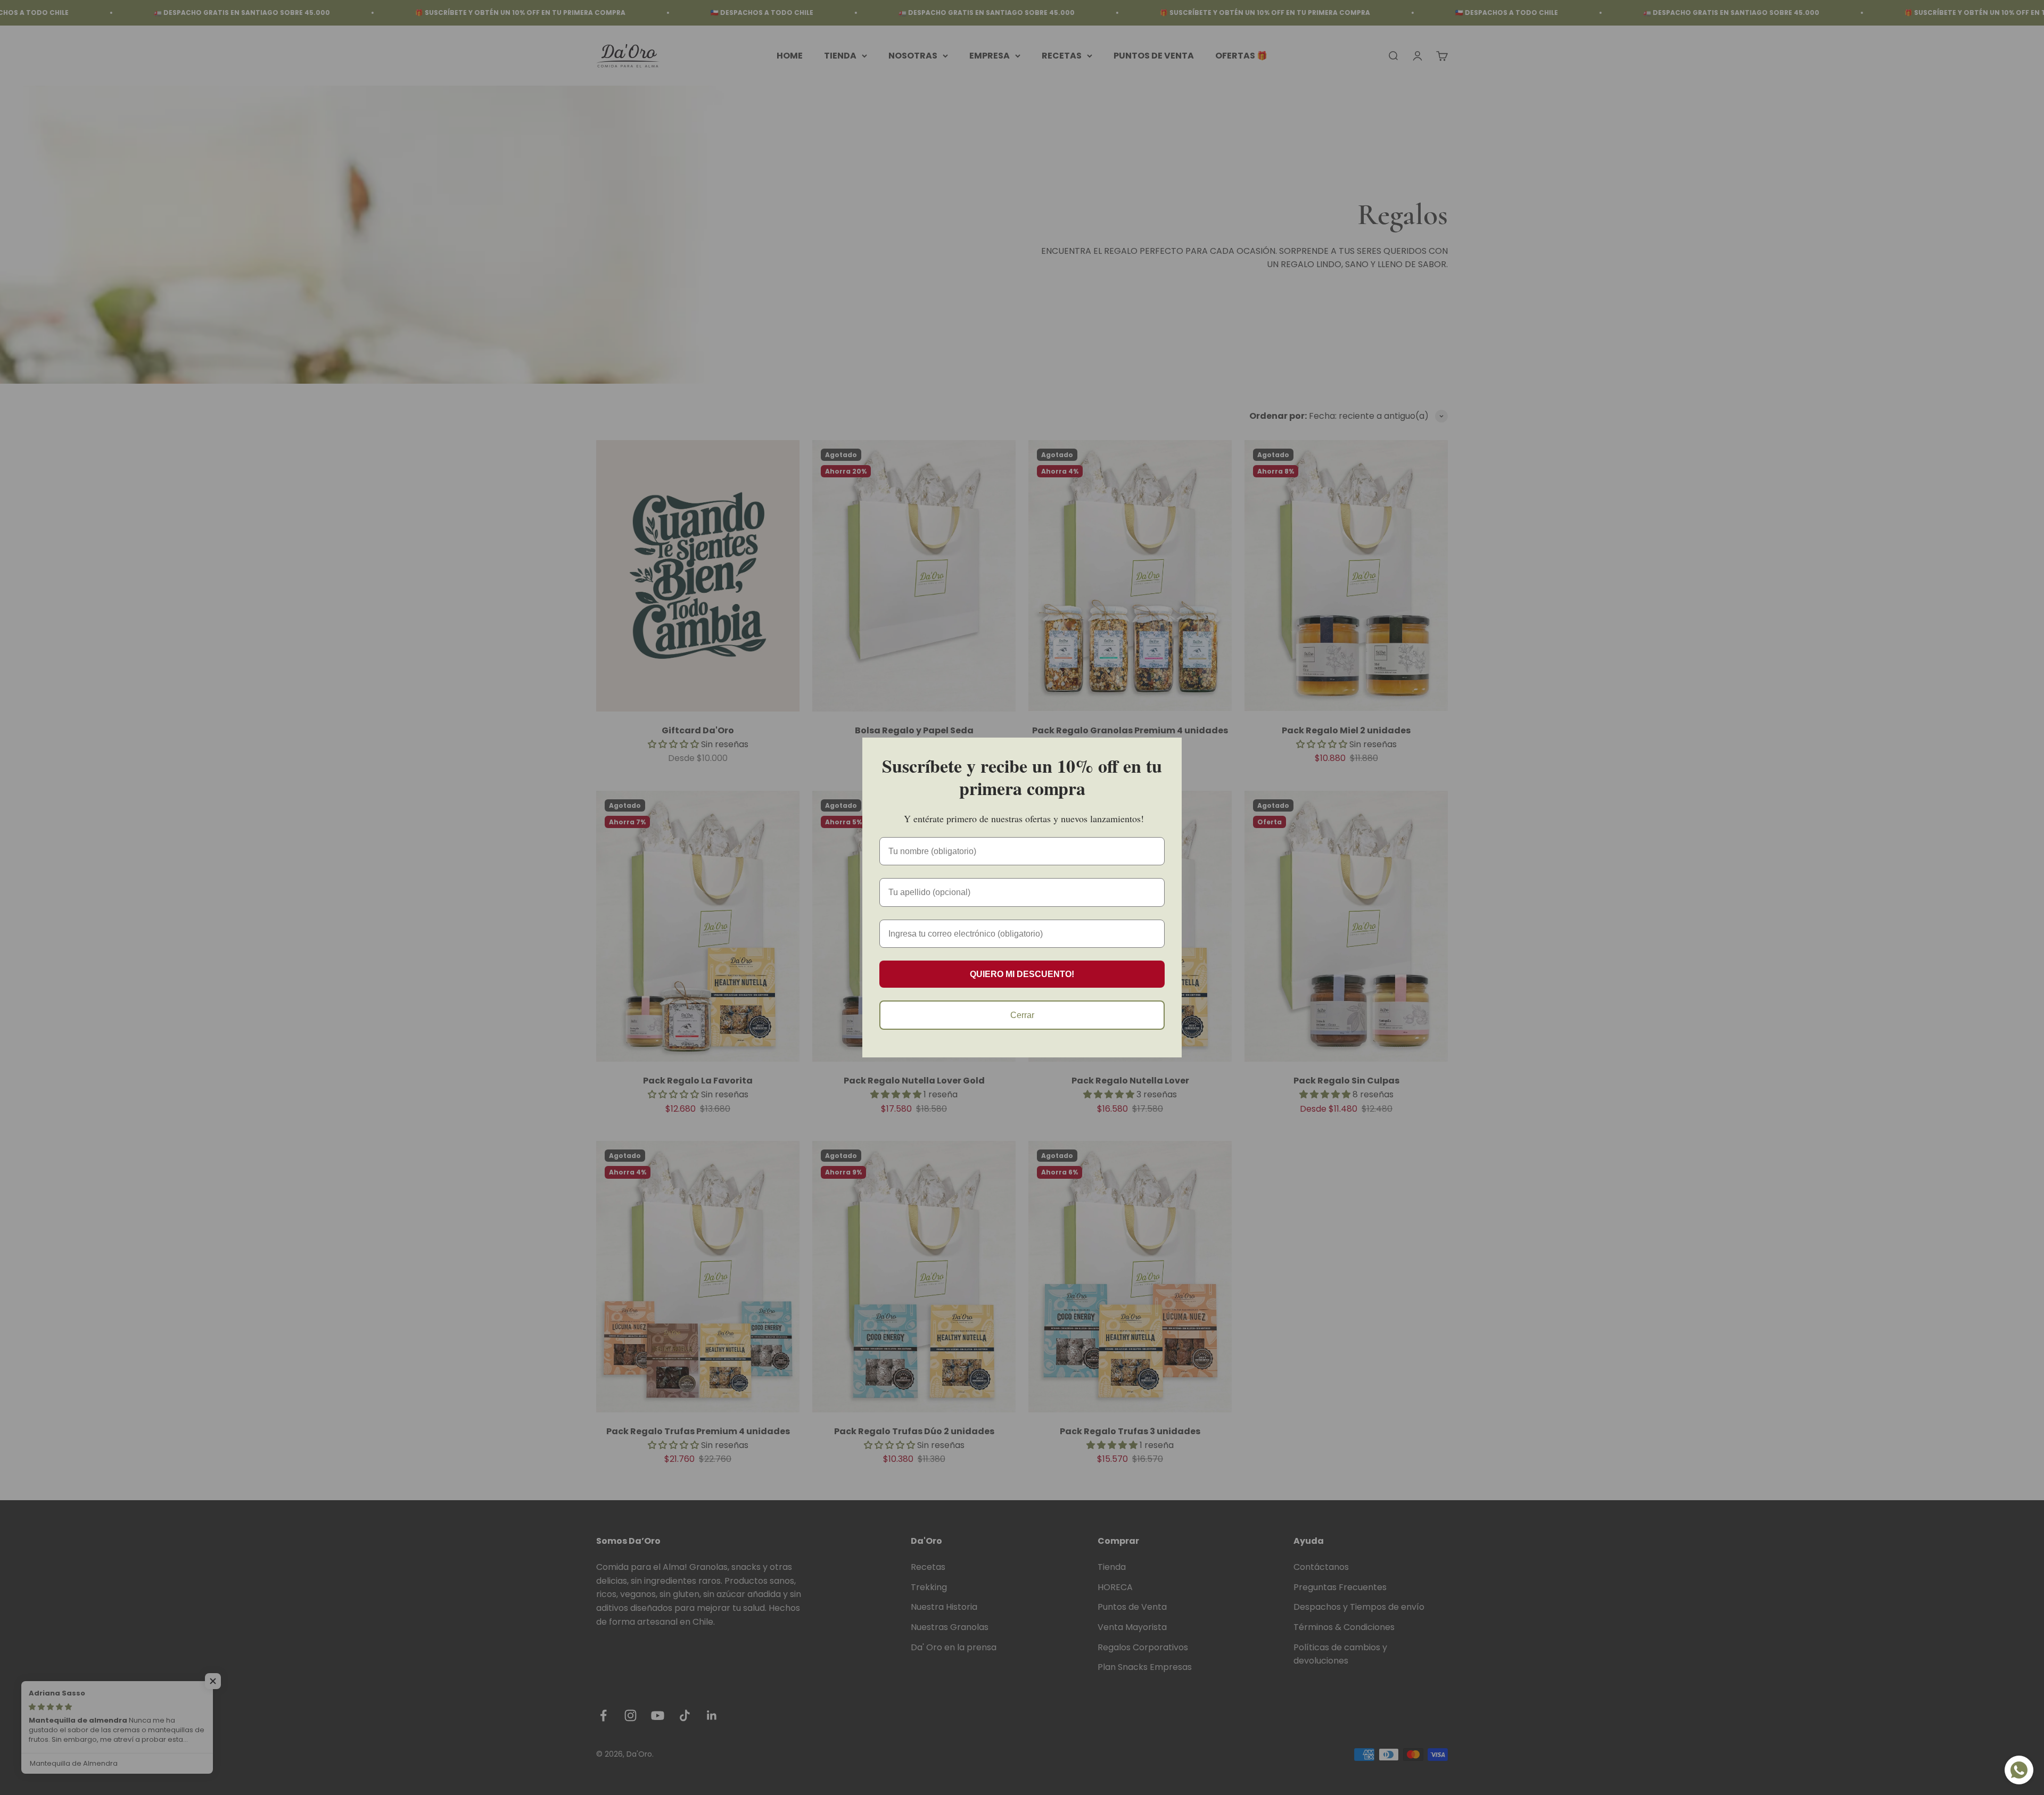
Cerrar (1022, 1015)
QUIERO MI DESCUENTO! (1022, 974)
